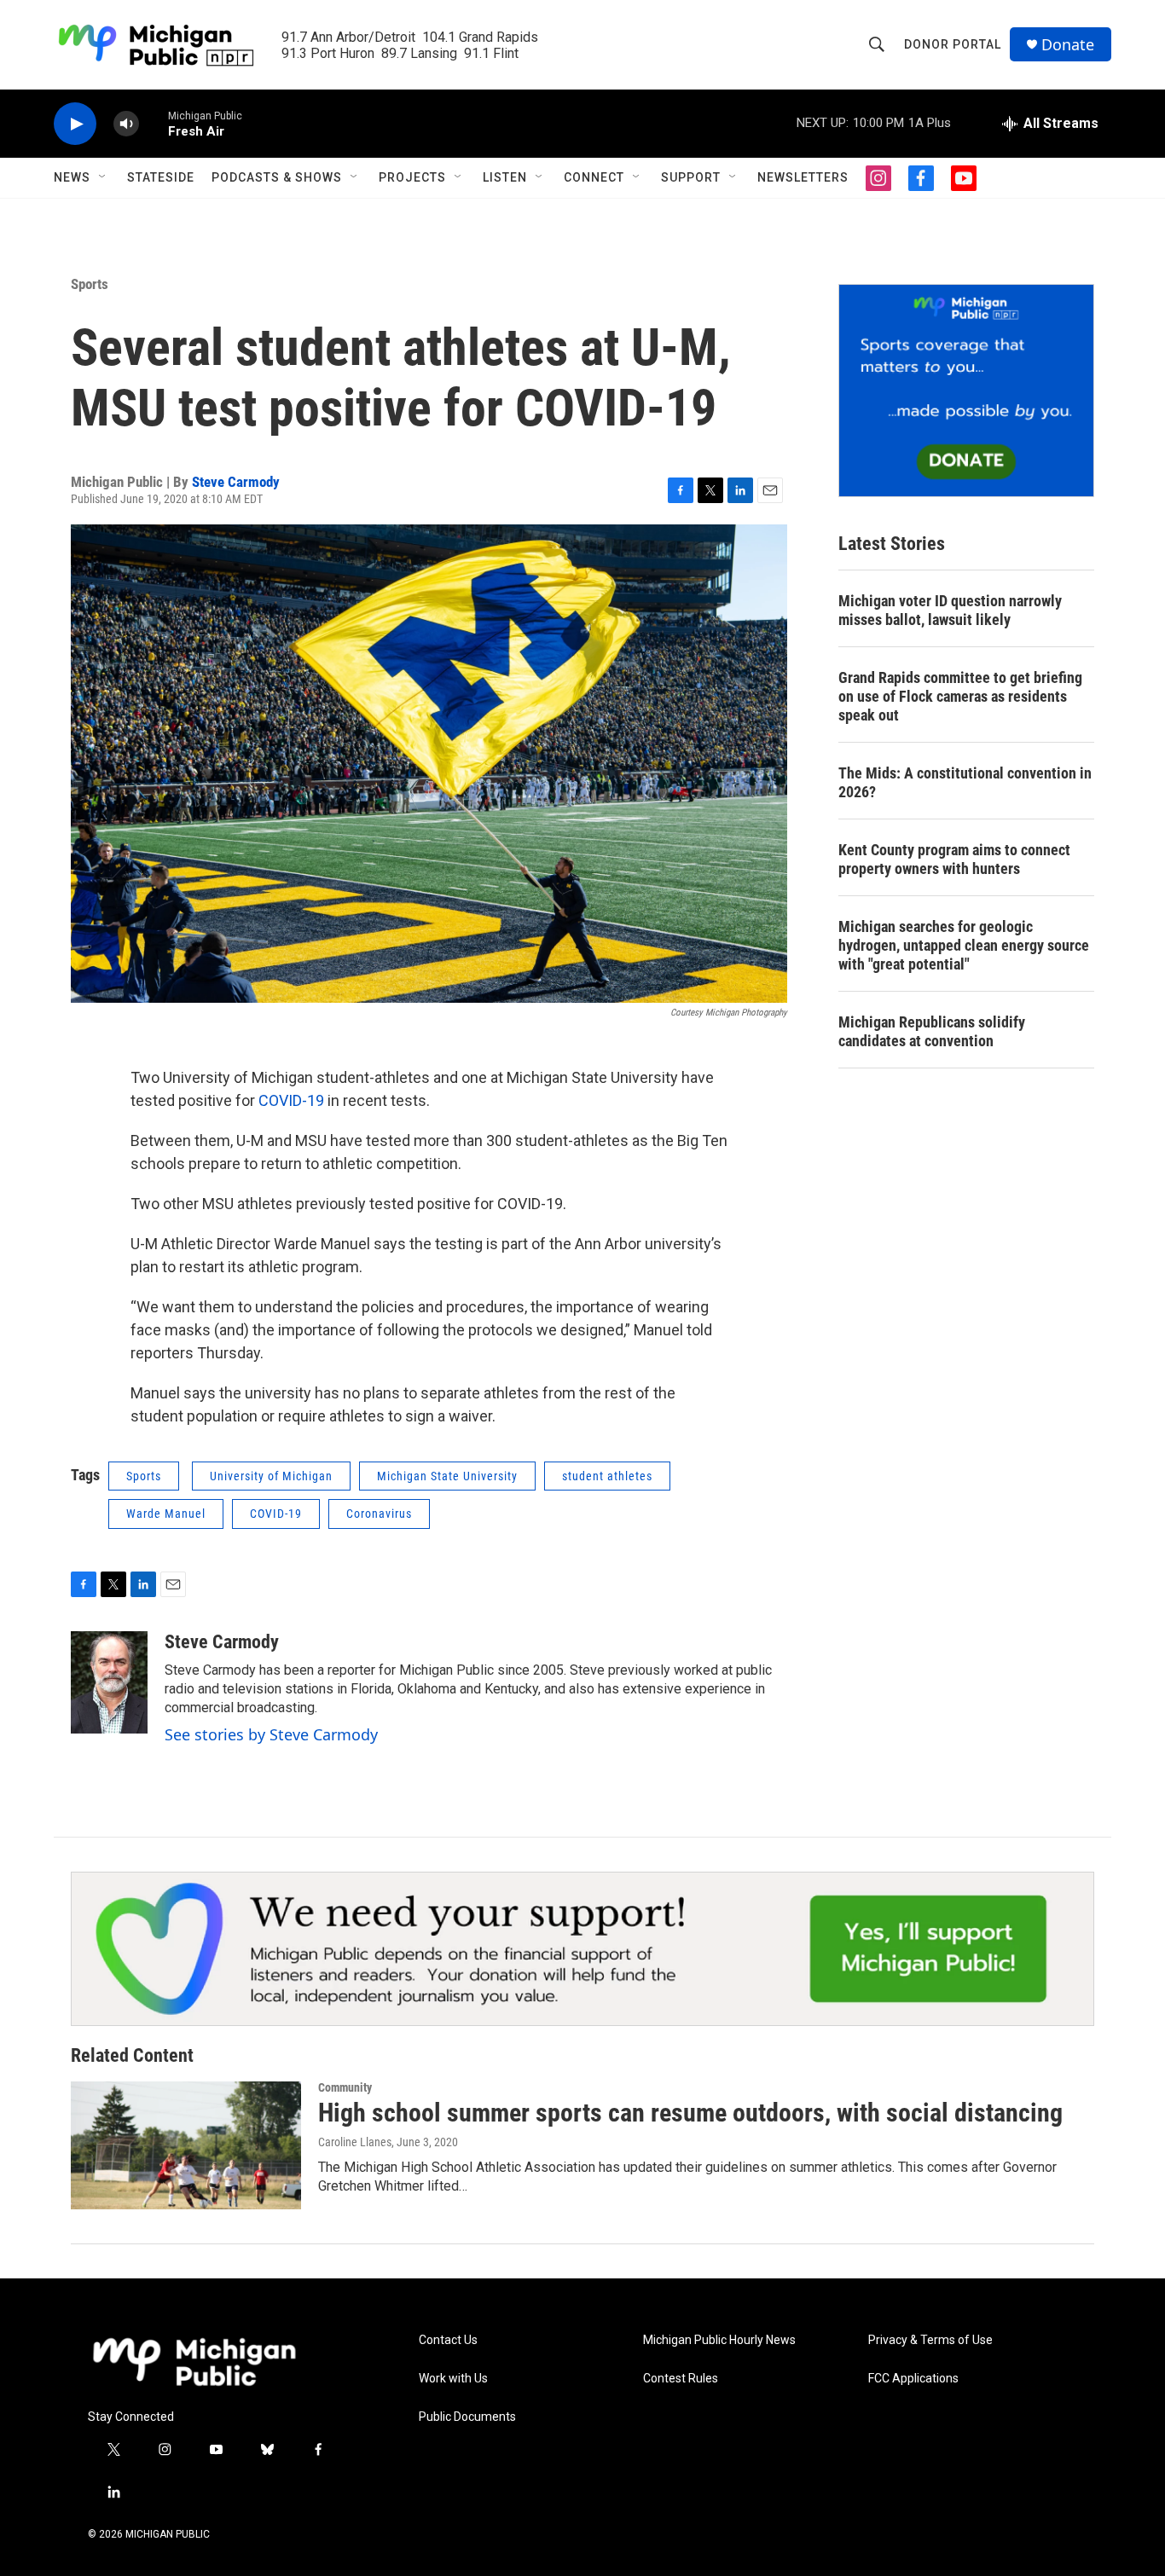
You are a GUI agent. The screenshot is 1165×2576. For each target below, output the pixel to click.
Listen (505, 177)
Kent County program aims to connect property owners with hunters (954, 859)
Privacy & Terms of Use (930, 2340)
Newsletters (803, 177)
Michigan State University (447, 1476)
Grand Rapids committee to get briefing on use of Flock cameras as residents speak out (960, 696)
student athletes (607, 1476)
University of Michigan (271, 1476)
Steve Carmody (236, 482)
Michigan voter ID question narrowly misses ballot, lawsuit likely (950, 610)
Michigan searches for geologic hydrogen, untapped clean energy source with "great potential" (964, 945)
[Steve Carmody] (109, 1682)
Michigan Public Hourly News (719, 2340)
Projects (412, 177)
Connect (594, 177)
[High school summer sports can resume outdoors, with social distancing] (186, 2145)
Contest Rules (681, 2379)
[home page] (194, 2362)
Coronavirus (379, 1514)
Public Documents (467, 2417)
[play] (75, 124)
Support (691, 177)
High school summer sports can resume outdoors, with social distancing (690, 2113)
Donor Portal (953, 44)
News (72, 177)
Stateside (161, 177)
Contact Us (448, 2340)
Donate (1068, 45)
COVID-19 (291, 1100)
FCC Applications (913, 2379)
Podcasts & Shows (277, 177)
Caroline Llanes (355, 2142)
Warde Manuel (166, 1514)
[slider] (154, 123)
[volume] (126, 124)
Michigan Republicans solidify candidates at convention (932, 1031)
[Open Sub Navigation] (103, 177)
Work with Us (453, 2379)
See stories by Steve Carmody (271, 1734)
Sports (90, 284)
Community (345, 2087)
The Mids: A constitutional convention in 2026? (965, 782)
